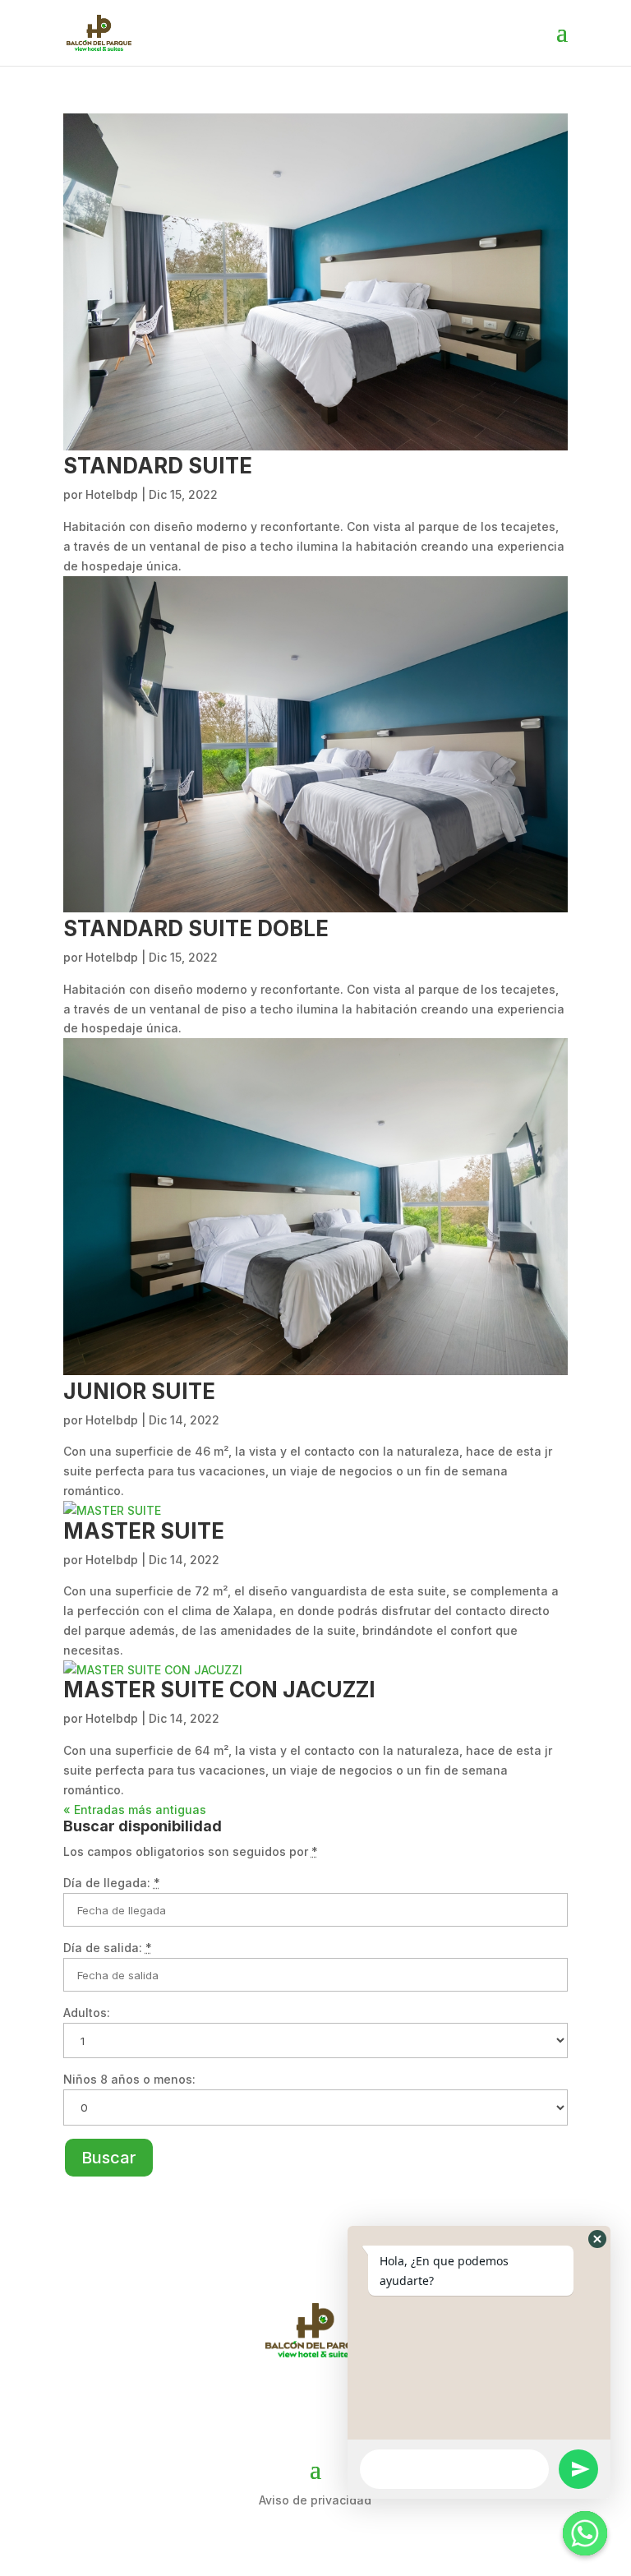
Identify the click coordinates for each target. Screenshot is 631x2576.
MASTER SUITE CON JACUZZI (219, 1690)
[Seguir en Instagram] (315, 2403)
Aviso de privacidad (315, 2500)
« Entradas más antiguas (135, 1810)
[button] (597, 2239)
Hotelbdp (112, 494)
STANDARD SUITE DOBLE (196, 928)
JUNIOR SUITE (139, 1391)
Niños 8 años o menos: (129, 2079)
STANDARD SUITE (158, 466)
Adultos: (87, 2013)
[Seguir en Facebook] (268, 2403)
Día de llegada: (112, 1883)
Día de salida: (108, 1948)
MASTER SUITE (144, 1531)
